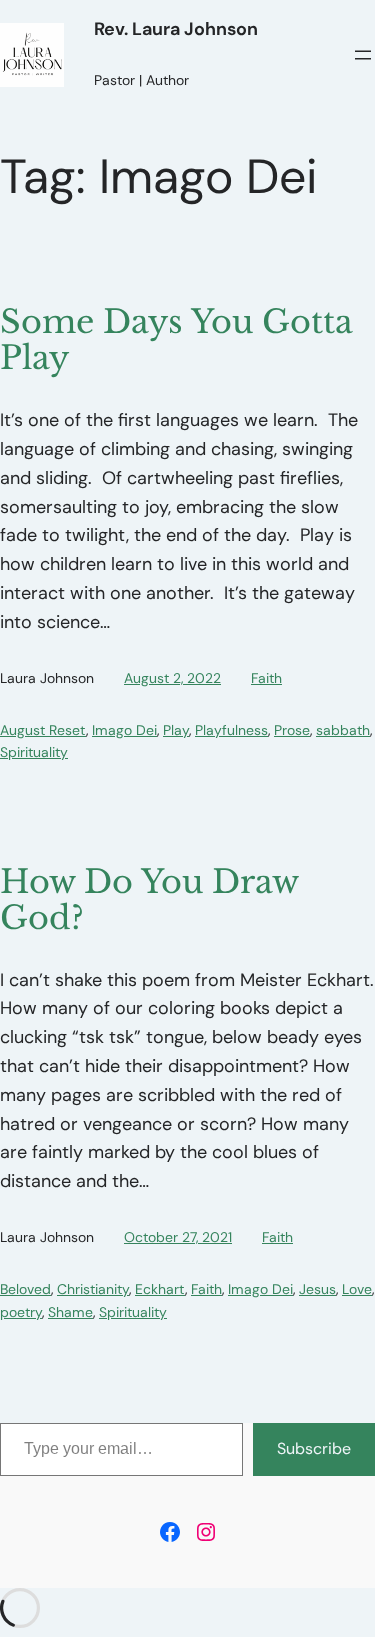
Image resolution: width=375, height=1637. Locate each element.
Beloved (25, 1289)
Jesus (317, 1289)
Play (176, 730)
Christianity (93, 1289)
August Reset (43, 730)
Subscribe (314, 1448)
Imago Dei (124, 730)
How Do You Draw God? (149, 900)
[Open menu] (363, 55)
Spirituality (34, 752)
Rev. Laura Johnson (176, 29)
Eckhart (160, 1289)
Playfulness (231, 730)
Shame (70, 1312)
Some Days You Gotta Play (176, 340)
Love (357, 1289)
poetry (21, 1312)
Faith (266, 678)
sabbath (343, 730)
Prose (292, 730)
